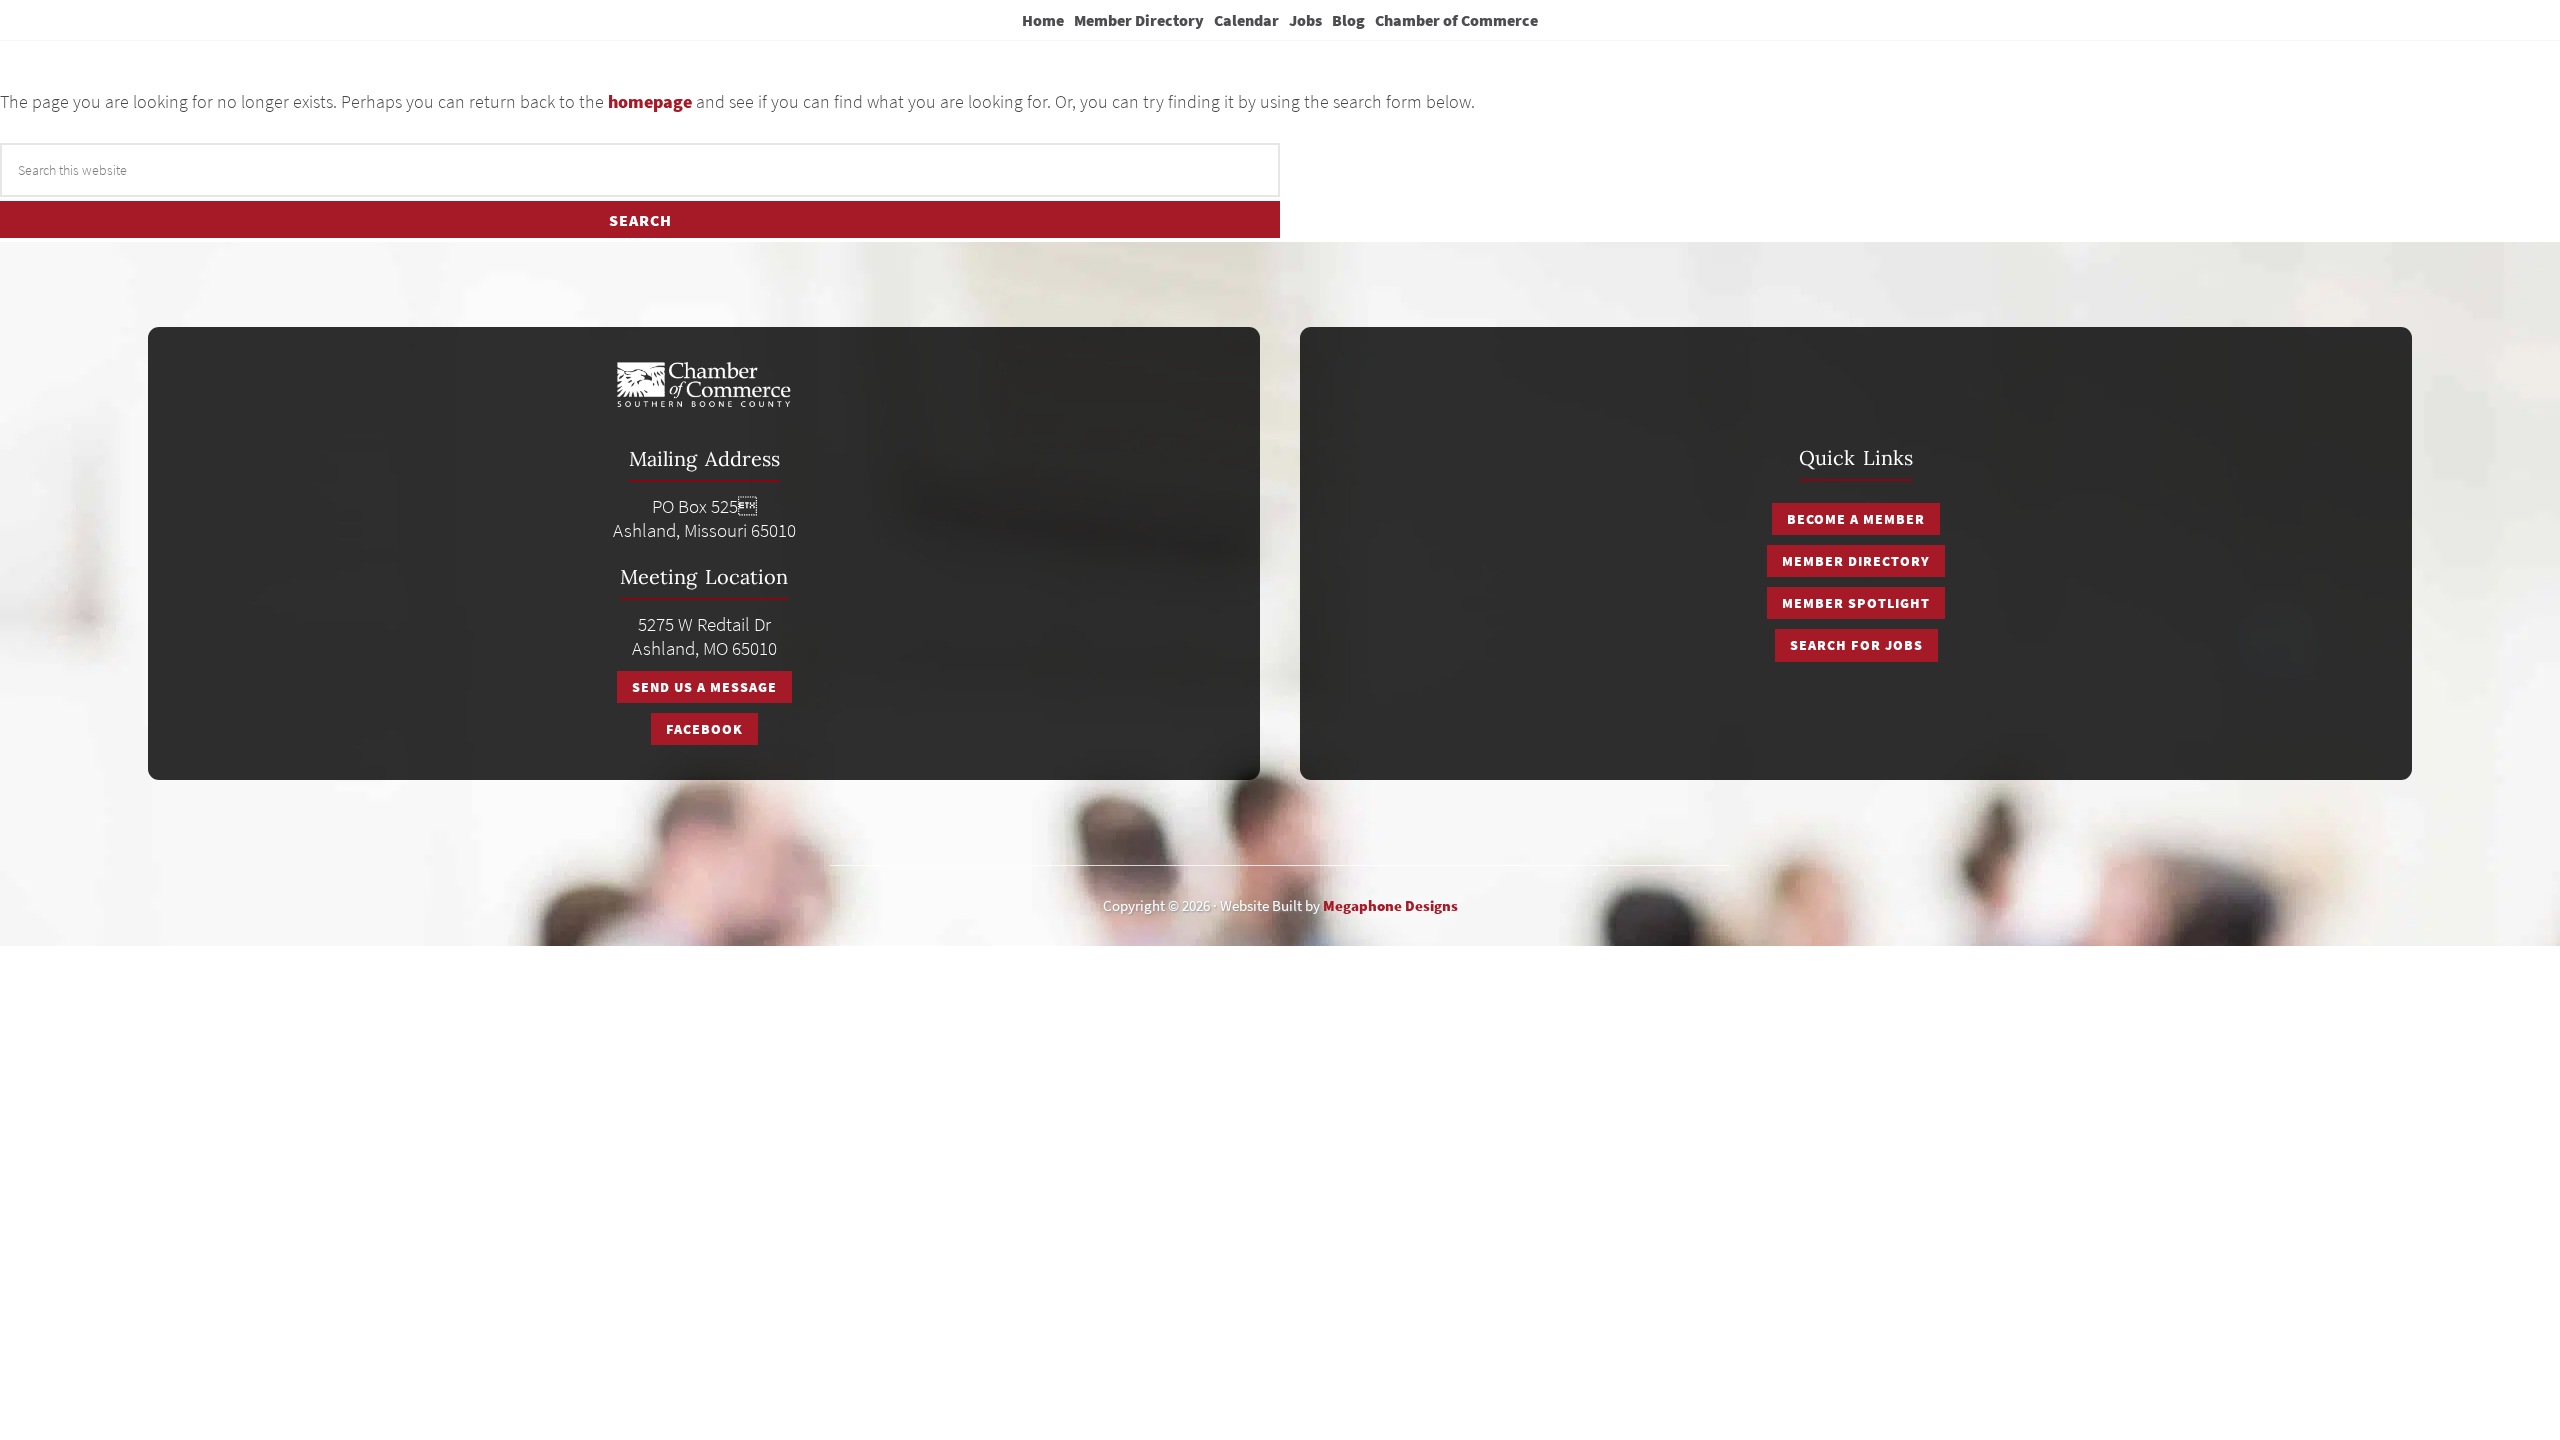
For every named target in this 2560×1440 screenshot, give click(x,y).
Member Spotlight (1856, 603)
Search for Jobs (1856, 645)
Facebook (704, 729)
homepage (650, 101)
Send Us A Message (704, 687)
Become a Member (1856, 519)
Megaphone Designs (1390, 905)
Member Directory (1856, 561)
